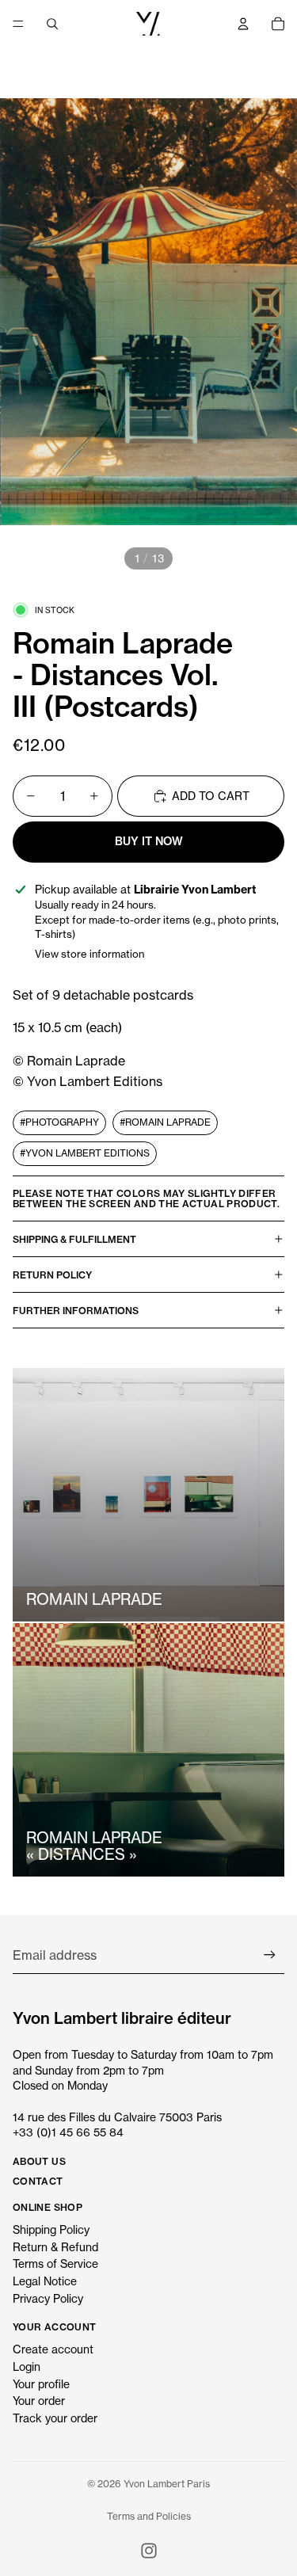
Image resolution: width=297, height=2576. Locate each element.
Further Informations (76, 1311)
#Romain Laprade (165, 1122)
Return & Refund (55, 2247)
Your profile (41, 2384)
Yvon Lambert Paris (167, 2484)
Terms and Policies (149, 2516)
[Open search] (52, 24)
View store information (89, 954)
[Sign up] (270, 1955)
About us (39, 2161)
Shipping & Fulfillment (74, 1239)
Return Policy (52, 1275)
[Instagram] (149, 2551)
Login (27, 2366)
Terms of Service (55, 2264)
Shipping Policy (51, 2229)
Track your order (55, 2418)
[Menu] (18, 24)
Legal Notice (45, 2281)
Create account (53, 2349)
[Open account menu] (243, 24)
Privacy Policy (48, 2298)
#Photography (59, 1122)
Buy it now (149, 841)
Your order (39, 2401)
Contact (38, 2181)
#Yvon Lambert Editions (85, 1153)
